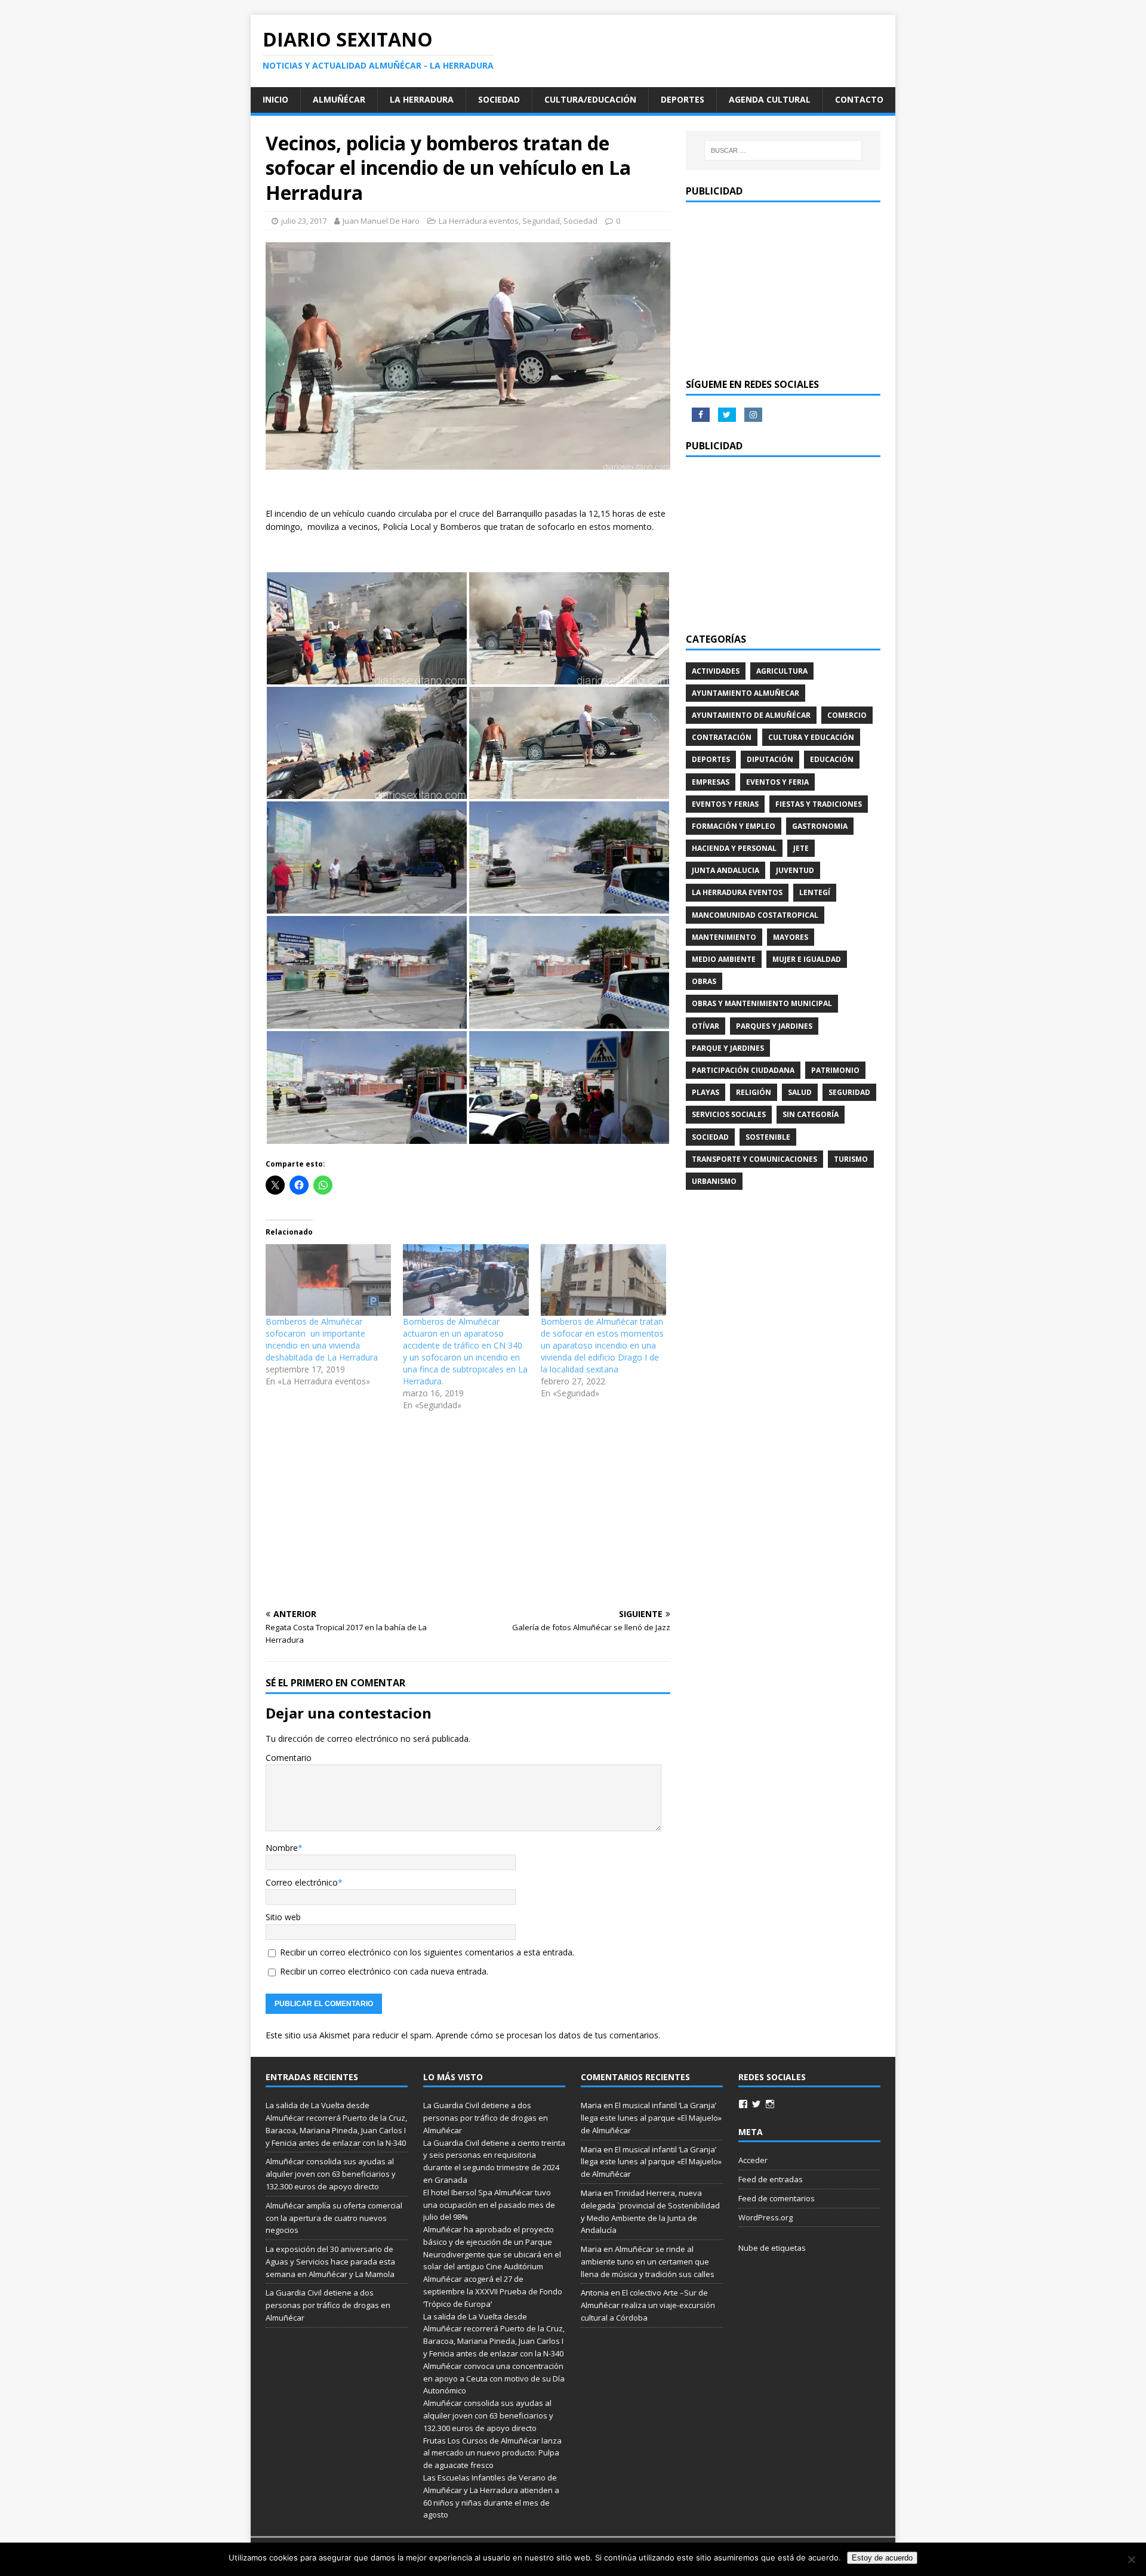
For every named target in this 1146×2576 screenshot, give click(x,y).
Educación (832, 759)
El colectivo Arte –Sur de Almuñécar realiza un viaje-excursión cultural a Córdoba (648, 2305)
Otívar (706, 1026)
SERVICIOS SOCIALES (729, 1114)
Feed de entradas (771, 2179)
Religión (754, 1092)
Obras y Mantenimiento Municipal (762, 1003)
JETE (801, 848)
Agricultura (782, 671)
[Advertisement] (468, 1511)
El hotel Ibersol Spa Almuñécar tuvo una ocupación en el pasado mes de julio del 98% (489, 2205)
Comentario (289, 1758)
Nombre (282, 1848)
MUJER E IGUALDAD (807, 959)
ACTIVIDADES (716, 671)
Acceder (753, 2160)
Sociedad (499, 99)
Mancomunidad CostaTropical (755, 915)
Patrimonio (835, 1070)
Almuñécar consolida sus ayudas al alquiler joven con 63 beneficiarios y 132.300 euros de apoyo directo (331, 2174)
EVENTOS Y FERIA (777, 782)
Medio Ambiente (724, 959)
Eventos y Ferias (725, 804)
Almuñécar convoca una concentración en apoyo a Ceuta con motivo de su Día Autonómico (494, 2378)
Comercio (847, 715)
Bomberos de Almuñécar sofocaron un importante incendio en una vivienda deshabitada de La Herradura (322, 1339)
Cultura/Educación (590, 99)
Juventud (795, 870)
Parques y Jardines (774, 1026)
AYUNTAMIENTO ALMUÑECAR (745, 693)
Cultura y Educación (811, 737)
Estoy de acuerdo (882, 2558)
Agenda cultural (770, 99)
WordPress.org (765, 2217)
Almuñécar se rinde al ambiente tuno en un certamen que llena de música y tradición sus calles (648, 2262)
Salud (800, 1092)
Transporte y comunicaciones (754, 1159)
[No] (1131, 2559)
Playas (706, 1092)
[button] (367, 628)
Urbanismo (714, 1181)
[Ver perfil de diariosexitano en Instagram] (770, 2104)
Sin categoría (811, 1114)
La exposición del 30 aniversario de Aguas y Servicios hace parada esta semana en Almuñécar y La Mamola (330, 2262)
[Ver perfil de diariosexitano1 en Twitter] (756, 2104)
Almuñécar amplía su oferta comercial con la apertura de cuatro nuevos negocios (334, 2218)
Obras (704, 981)
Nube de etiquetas (772, 2248)
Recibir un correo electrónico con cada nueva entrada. (384, 1971)
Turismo (851, 1159)
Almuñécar (339, 99)
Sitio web (283, 1917)
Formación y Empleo (734, 826)
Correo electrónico (302, 1882)
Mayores (791, 937)
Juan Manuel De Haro (381, 221)
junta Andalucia (726, 870)
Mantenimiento (724, 937)
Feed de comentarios (777, 2198)
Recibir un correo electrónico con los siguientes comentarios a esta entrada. (427, 1952)
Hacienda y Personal (734, 848)
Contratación (722, 737)
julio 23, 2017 (304, 221)
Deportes (683, 99)
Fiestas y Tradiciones (819, 804)
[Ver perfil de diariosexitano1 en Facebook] (743, 2104)
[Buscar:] (783, 150)
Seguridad (541, 221)
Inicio (275, 99)
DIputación (770, 759)
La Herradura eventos (479, 221)
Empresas (711, 782)
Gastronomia (820, 826)
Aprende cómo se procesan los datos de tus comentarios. (548, 2035)
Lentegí (815, 892)
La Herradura (422, 99)
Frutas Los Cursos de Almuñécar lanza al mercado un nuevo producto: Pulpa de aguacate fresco (492, 2453)
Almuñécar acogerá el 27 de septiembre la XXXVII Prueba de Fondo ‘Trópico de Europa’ (493, 2291)
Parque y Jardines (728, 1048)
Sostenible (768, 1137)
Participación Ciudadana (743, 1070)
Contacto (859, 99)
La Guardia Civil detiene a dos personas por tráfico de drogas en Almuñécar (328, 2305)
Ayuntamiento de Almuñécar (751, 715)
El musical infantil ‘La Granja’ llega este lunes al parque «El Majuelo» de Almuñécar (651, 2118)
